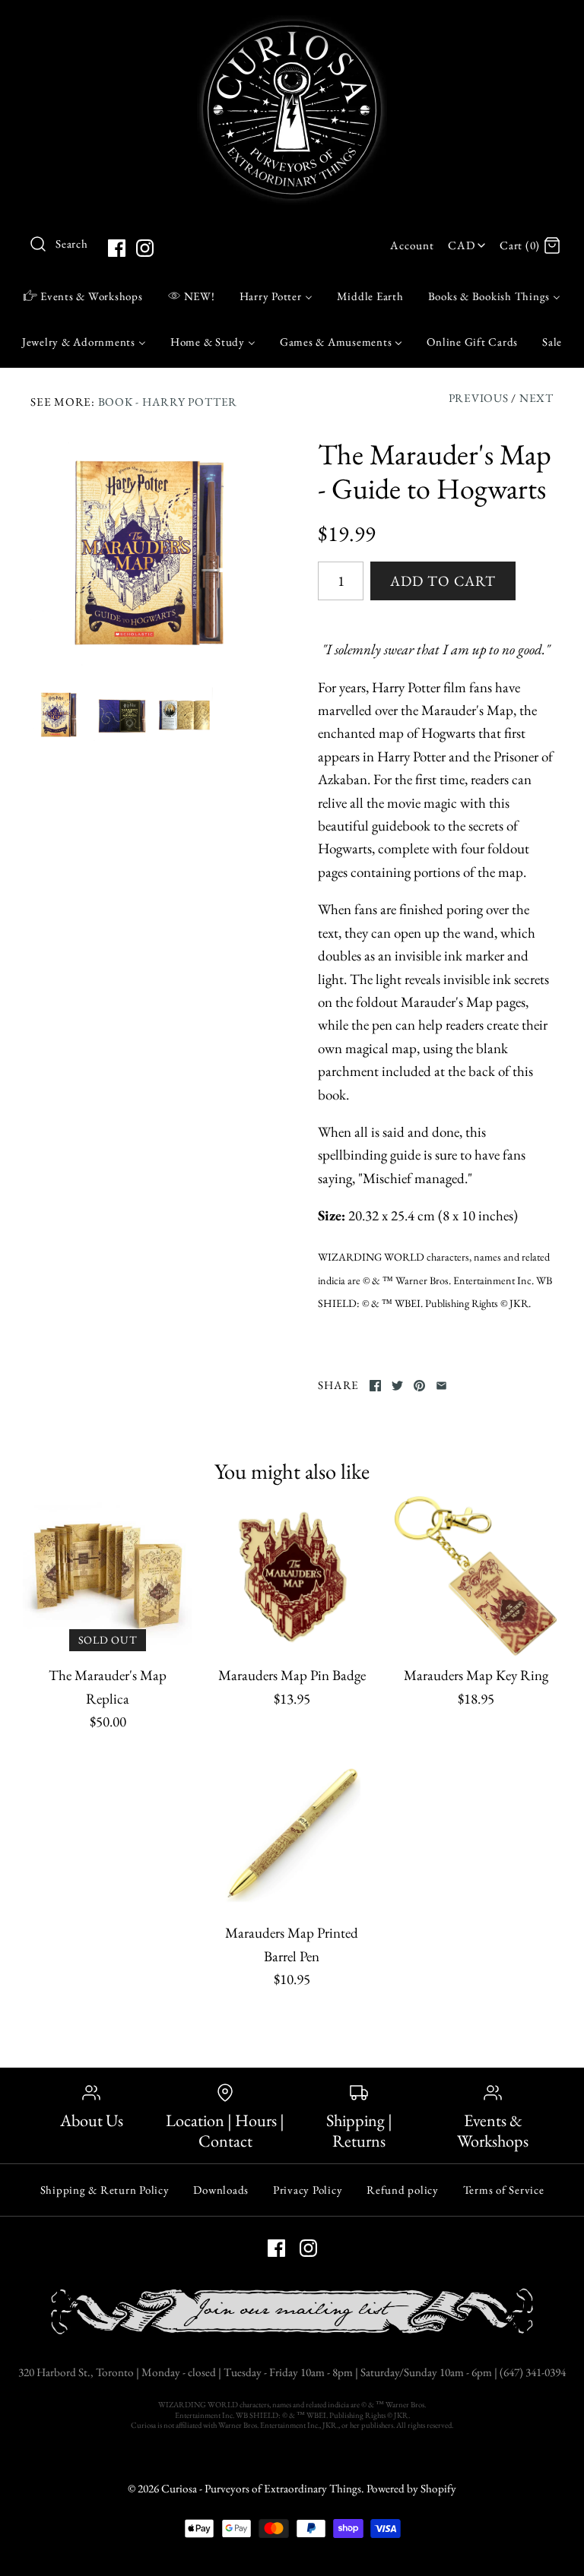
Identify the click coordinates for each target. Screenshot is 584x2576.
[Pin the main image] (419, 1386)
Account (412, 245)
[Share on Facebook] (375, 1386)
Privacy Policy (308, 2190)
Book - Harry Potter (168, 402)
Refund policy (403, 2190)
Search (72, 244)
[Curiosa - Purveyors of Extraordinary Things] (292, 26)
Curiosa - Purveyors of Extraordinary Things (261, 2489)
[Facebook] (117, 248)
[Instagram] (145, 248)
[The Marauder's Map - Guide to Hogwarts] (148, 555)
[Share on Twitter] (397, 1386)
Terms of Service (504, 2190)
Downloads (221, 2190)
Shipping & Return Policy (105, 2190)
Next (536, 398)
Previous (479, 398)
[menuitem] (83, 296)
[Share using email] (441, 1386)
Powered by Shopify (411, 2489)
